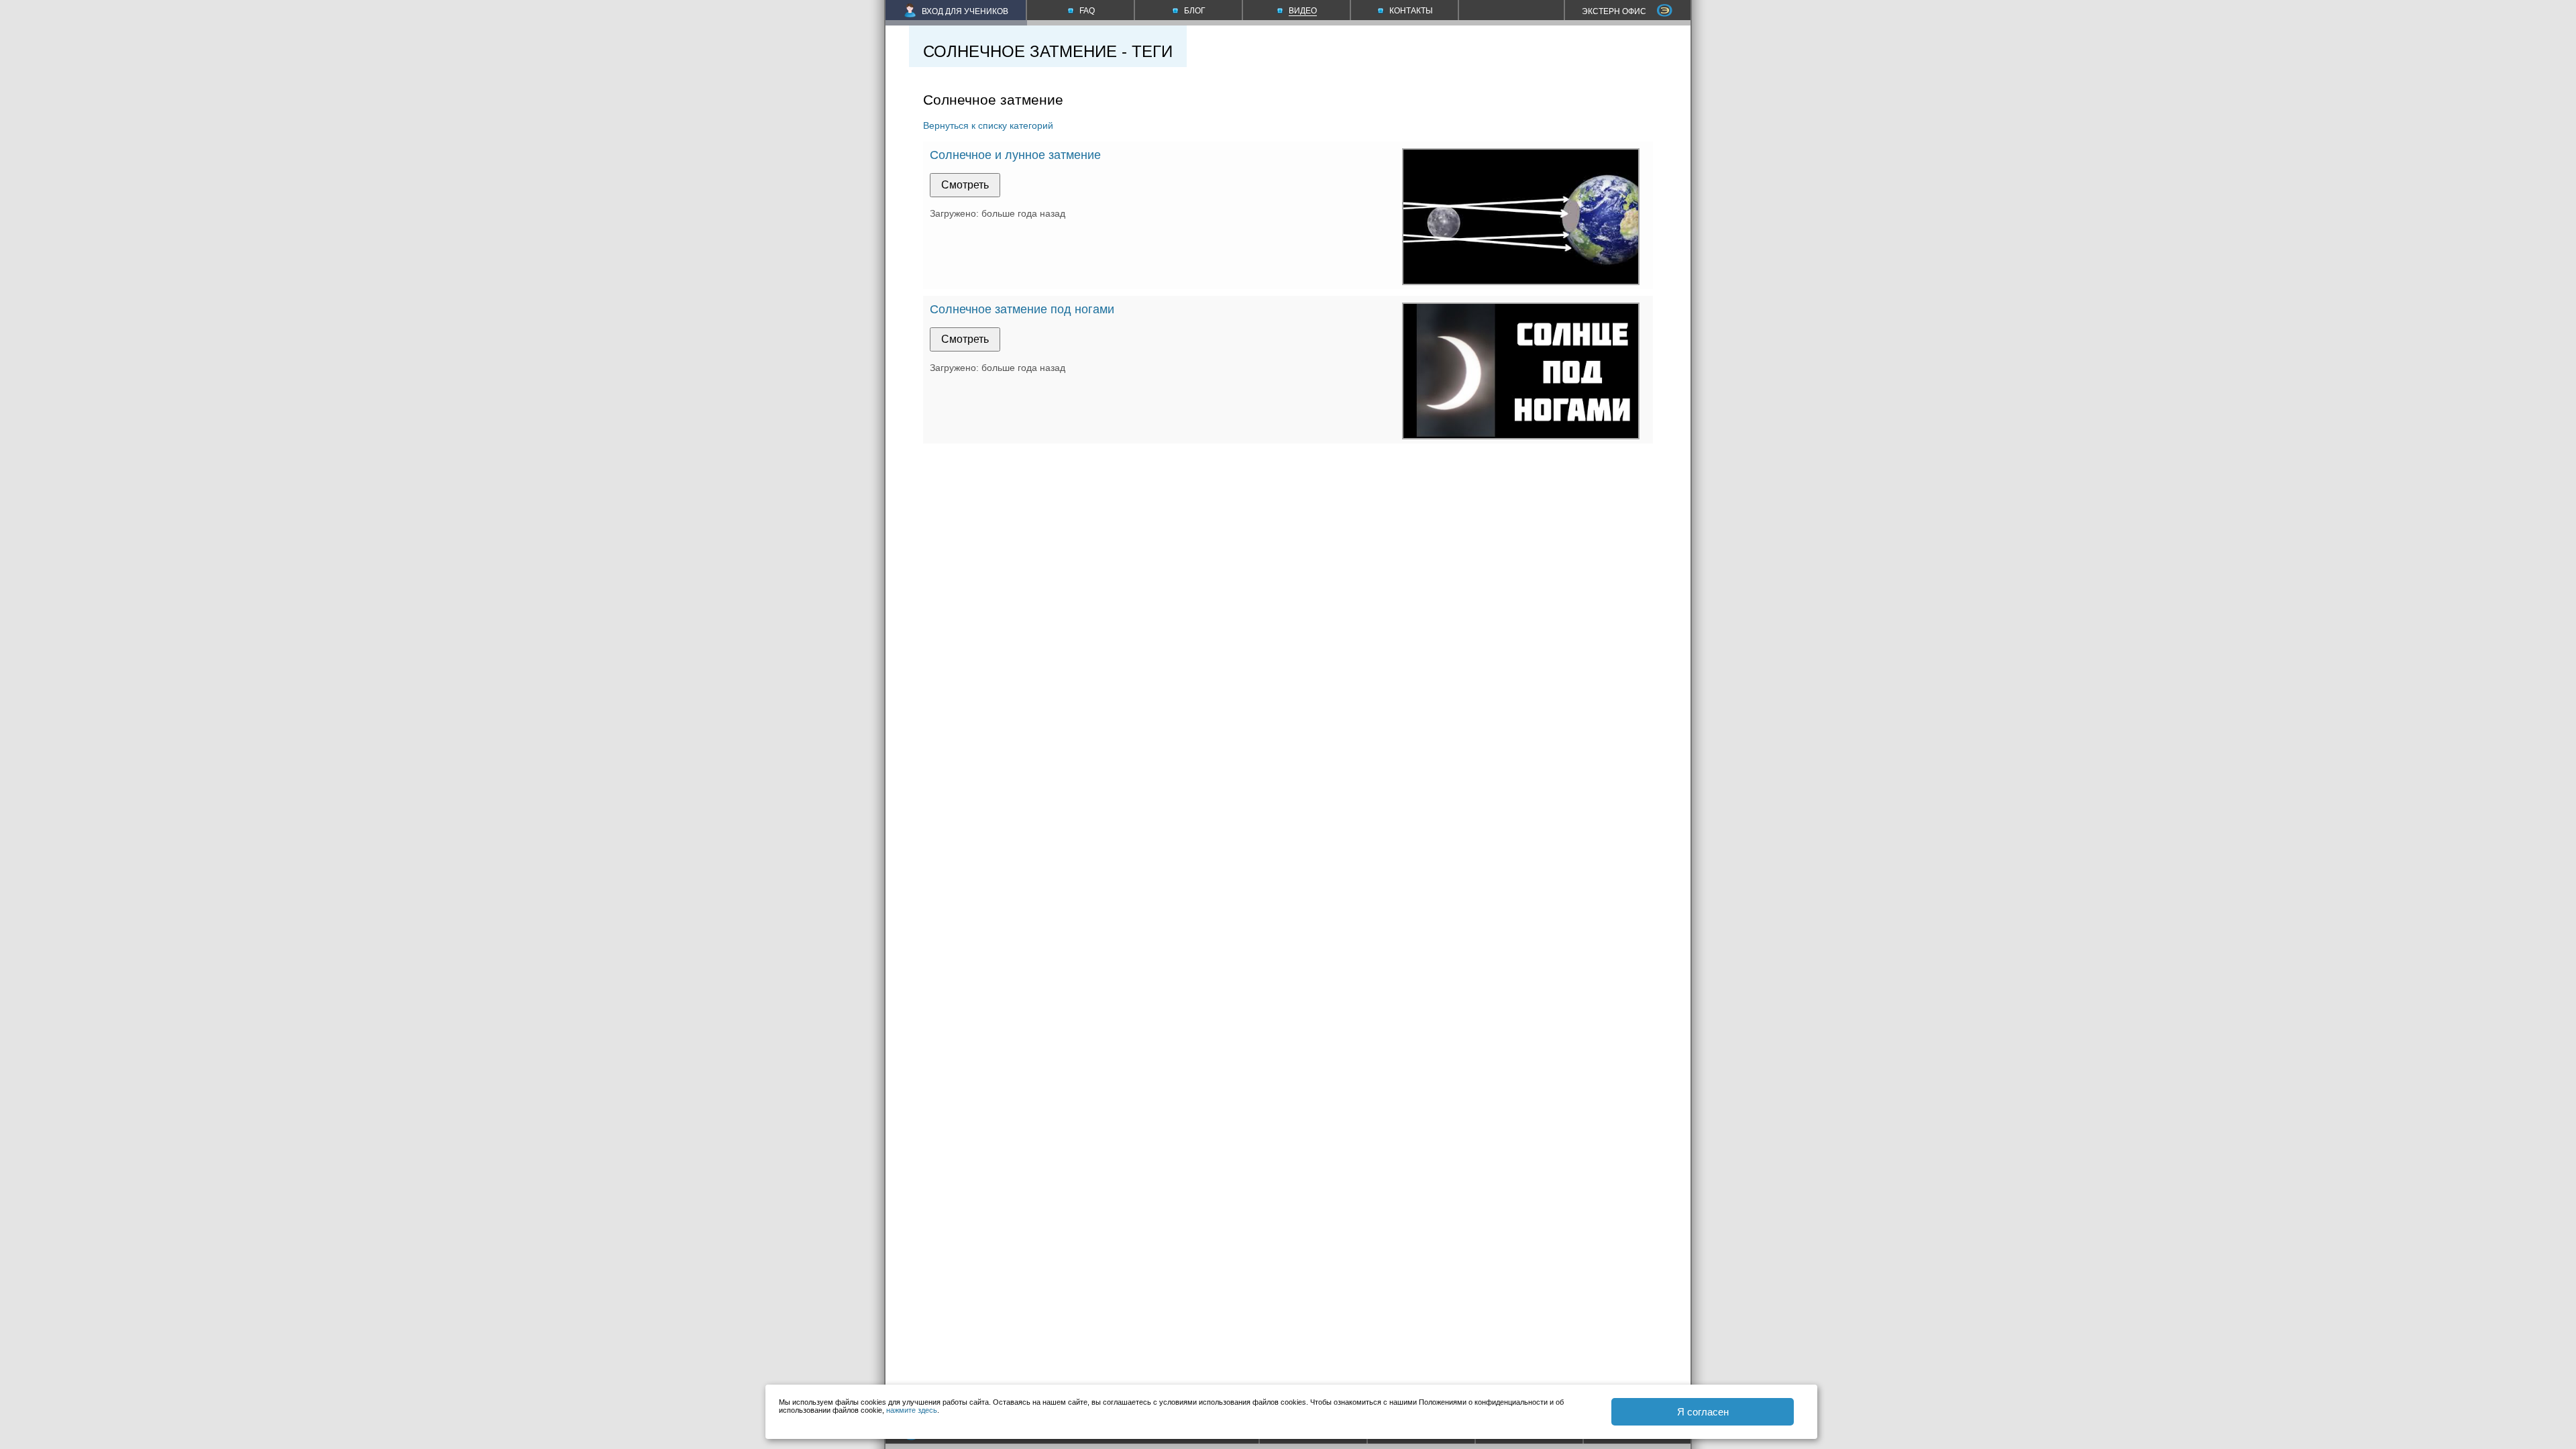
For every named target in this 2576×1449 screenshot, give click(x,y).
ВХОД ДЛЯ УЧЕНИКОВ (965, 11)
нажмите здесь (912, 1410)
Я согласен (1703, 1412)
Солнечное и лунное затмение (1015, 155)
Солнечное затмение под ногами (1022, 309)
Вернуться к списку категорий (988, 125)
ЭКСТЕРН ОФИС (1614, 11)
